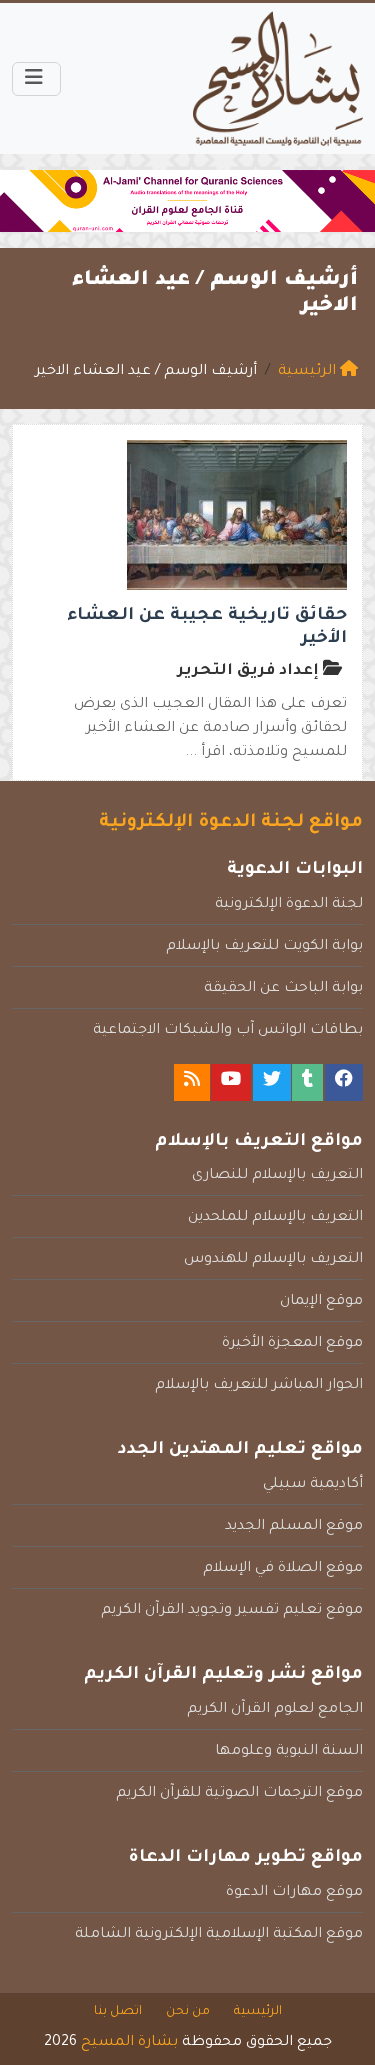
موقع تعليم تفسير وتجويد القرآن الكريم (232, 1611)
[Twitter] (272, 1082)
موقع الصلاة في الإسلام (283, 1569)
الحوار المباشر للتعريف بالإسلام (259, 1386)
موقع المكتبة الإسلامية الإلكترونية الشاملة (219, 1935)
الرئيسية (258, 2012)
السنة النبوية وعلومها (289, 1752)
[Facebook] (344, 1082)
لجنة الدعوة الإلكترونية (289, 905)
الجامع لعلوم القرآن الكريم (275, 1710)
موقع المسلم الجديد (294, 1527)
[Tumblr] (307, 1082)
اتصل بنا (118, 2012)
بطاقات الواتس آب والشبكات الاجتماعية (228, 1031)
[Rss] (192, 1082)
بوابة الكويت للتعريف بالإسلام (264, 947)
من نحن (188, 2012)
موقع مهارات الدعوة (294, 1893)
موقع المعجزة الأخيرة (292, 1344)
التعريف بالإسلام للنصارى (277, 1176)
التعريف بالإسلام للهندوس (273, 1260)
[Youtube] (231, 1082)
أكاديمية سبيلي (313, 1485)
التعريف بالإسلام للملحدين (275, 1218)
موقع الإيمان (321, 1302)
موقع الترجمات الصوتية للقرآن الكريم (239, 1794)
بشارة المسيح (129, 2043)
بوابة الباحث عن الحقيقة (283, 989)
